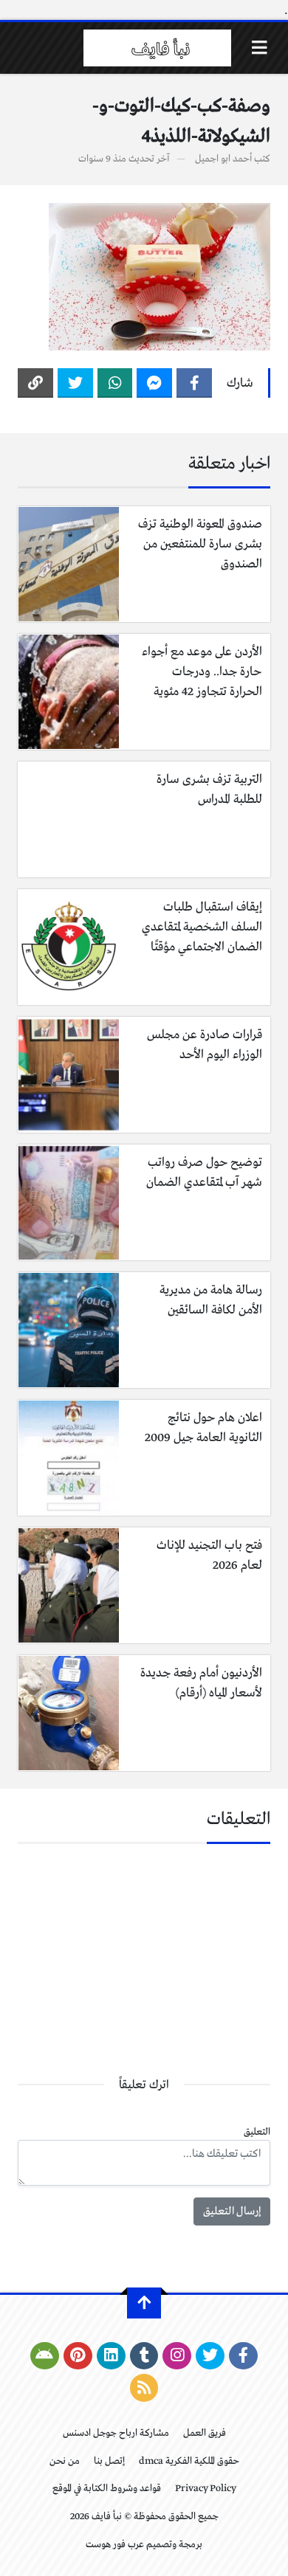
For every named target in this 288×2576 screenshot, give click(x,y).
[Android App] (45, 2356)
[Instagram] (177, 2356)
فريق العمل (205, 2433)
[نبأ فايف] (157, 48)
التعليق (257, 2132)
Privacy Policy (206, 2489)
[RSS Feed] (144, 2388)
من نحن (65, 2461)
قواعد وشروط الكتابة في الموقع (107, 2489)
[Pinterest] (78, 2356)
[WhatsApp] (115, 383)
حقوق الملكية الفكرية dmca (189, 2461)
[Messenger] (154, 383)
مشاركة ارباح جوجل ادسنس (116, 2433)
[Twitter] (75, 383)
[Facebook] (194, 383)
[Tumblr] (144, 2356)
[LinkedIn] (111, 2356)
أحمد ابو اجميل (223, 159)
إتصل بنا (109, 2461)
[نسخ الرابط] (35, 383)
